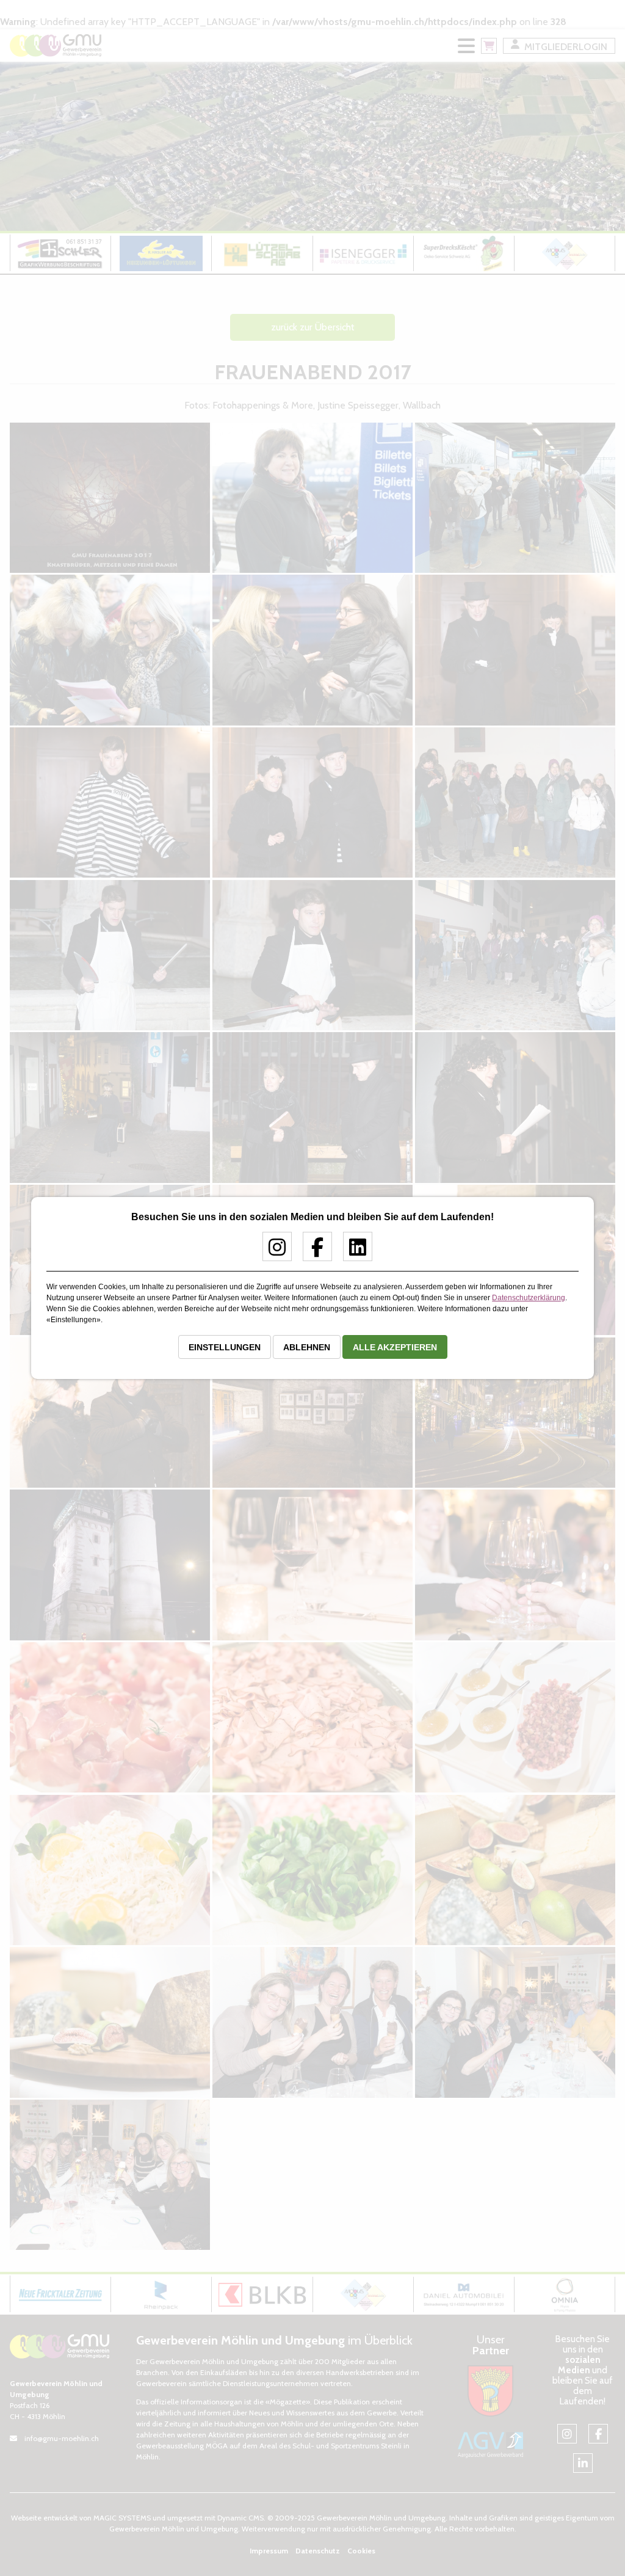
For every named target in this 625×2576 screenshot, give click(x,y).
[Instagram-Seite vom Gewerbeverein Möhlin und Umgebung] (273, 1252)
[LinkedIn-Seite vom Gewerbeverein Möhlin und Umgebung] (353, 1252)
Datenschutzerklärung (529, 1298)
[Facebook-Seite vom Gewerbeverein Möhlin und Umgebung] (313, 1252)
